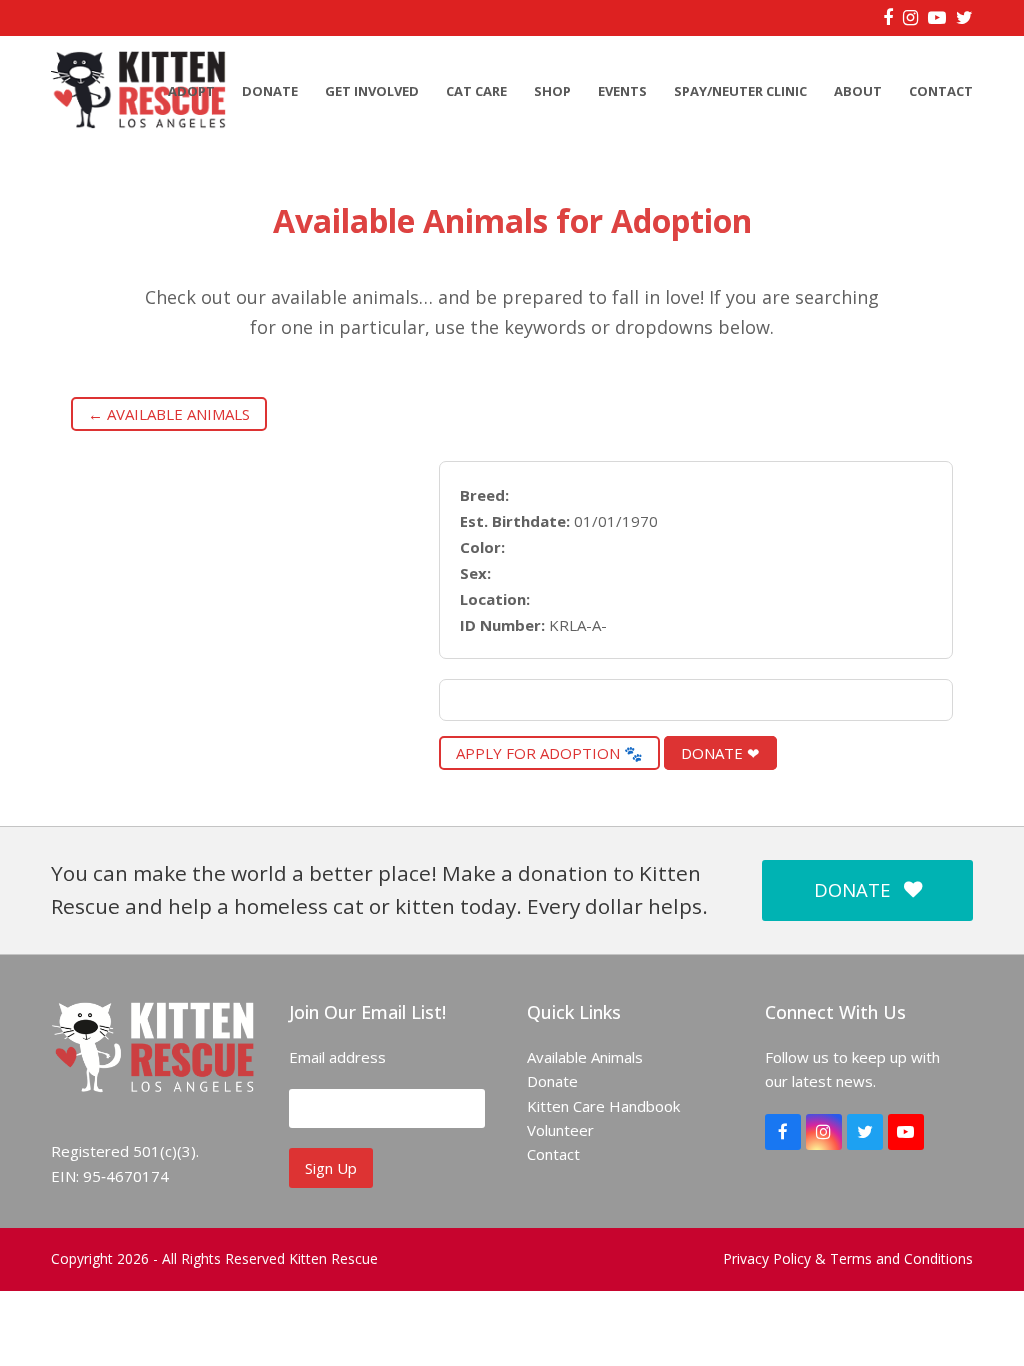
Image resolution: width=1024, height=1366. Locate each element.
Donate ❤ (720, 753)
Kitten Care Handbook (603, 1106)
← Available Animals (169, 414)
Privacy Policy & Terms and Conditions (848, 1258)
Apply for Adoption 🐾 (549, 753)
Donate (552, 1081)
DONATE (852, 889)
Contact (553, 1154)
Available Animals (585, 1057)
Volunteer (560, 1130)
